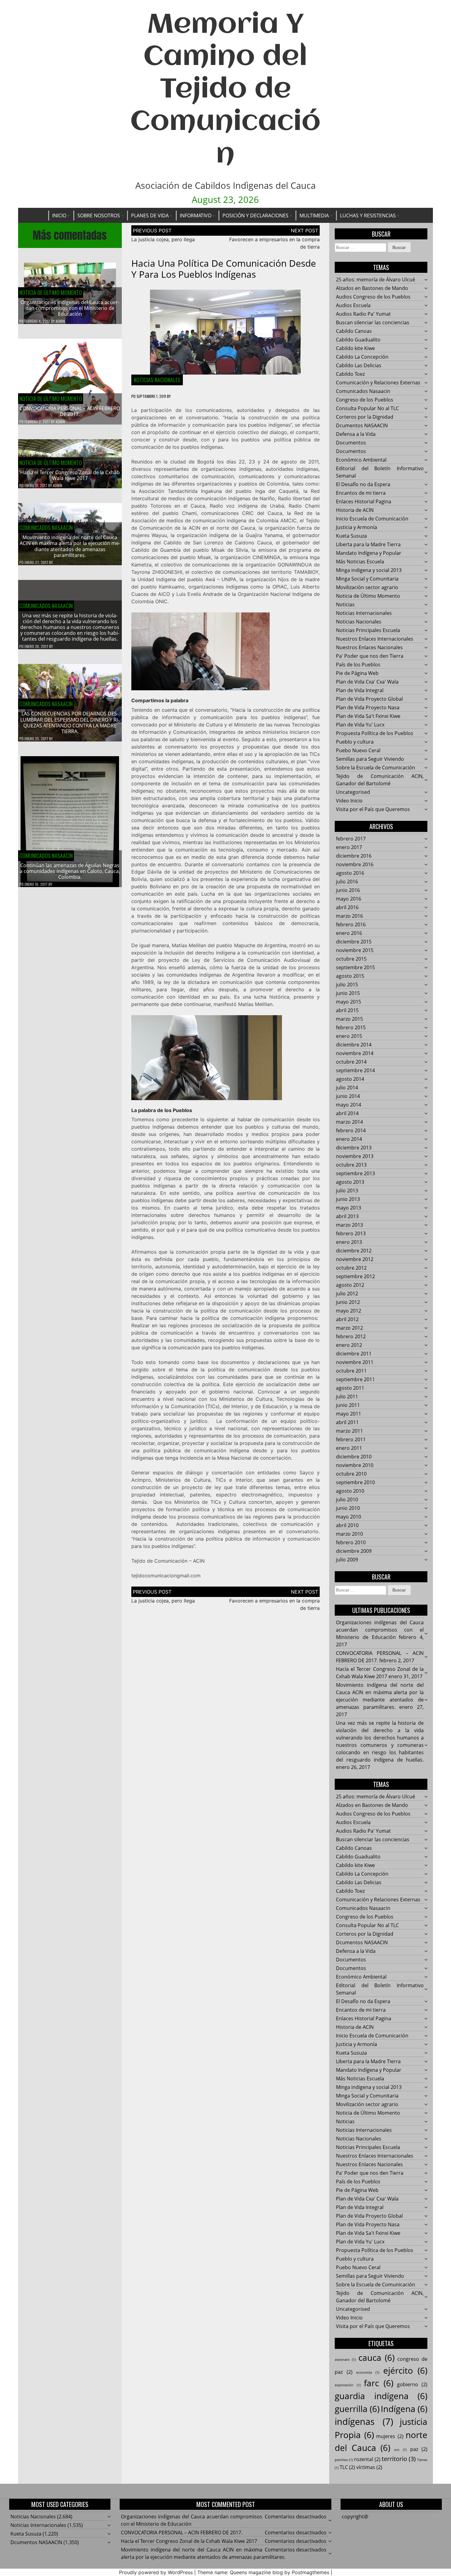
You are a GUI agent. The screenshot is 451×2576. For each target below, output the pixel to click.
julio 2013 (347, 1191)
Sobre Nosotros (99, 215)
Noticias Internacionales (364, 613)
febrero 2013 (351, 1233)
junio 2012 (348, 1302)
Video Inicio (349, 801)
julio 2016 (347, 882)
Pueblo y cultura (355, 742)
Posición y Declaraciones (255, 215)
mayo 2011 (349, 1414)
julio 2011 (347, 1397)
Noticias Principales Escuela (368, 630)
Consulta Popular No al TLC (367, 408)
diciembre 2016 (354, 856)
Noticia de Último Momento (51, 292)
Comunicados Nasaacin (46, 528)
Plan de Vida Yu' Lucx (360, 725)
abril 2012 (347, 1319)
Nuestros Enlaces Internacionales (375, 639)
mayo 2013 (349, 1208)
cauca (376, 2357)
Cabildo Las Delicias (359, 365)
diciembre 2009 (354, 1551)
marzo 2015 (349, 1019)
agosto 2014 (350, 1079)
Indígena (404, 2409)
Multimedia (314, 215)
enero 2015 (349, 1036)
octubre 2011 (351, 1371)
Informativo (196, 215)
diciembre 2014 (354, 1045)
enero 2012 (349, 1345)
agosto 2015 (350, 976)
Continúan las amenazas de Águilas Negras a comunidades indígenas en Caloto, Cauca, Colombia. (70, 871)
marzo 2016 (349, 916)
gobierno (412, 2384)
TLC (347, 2467)
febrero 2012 (351, 1336)
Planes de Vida (150, 215)
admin (60, 321)
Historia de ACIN (355, 510)
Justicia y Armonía (357, 527)
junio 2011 (348, 1405)
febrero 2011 (351, 1439)
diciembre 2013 (354, 1148)
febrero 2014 (351, 1130)
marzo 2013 (349, 1225)
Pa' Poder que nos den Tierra (370, 656)
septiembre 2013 (355, 1173)
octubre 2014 (351, 1062)
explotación (348, 2385)
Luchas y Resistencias (368, 215)
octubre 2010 (351, 1474)
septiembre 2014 (355, 1070)
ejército (405, 2370)
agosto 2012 (350, 1285)
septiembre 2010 (355, 1482)
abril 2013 (347, 1216)
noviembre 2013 (355, 1156)
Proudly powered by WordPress (156, 2572)
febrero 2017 (351, 839)
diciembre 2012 (354, 1251)
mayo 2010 (349, 1517)
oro (400, 2450)
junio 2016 (348, 890)
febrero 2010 (351, 1542)
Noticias (345, 604)
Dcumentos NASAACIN (362, 425)
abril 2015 (347, 1010)
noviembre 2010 (355, 1465)
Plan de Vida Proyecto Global (369, 699)
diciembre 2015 (354, 942)
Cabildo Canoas (354, 331)
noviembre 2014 (355, 1053)
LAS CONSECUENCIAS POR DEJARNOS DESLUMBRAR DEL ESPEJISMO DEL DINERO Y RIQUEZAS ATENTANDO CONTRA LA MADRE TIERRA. (70, 722)
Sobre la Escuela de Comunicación (376, 768)
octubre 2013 (351, 1165)
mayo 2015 (349, 1002)
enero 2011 (349, 1448)
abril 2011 (347, 1422)
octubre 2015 (351, 959)
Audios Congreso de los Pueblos (373, 297)
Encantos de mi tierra (361, 493)
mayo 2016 (349, 899)
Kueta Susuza (351, 536)
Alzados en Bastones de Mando (372, 288)
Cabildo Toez (350, 374)
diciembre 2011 (354, 1354)
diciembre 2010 (354, 1457)
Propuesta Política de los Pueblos (375, 733)
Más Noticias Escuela (360, 562)
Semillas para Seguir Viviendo (370, 759)
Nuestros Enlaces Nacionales (369, 647)
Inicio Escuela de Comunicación (372, 519)
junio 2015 (348, 993)
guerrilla (357, 2409)
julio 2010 (347, 1499)
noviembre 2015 (355, 950)
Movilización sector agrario (367, 587)
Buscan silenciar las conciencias (373, 322)
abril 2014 (347, 1113)
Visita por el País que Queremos (373, 809)
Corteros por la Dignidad (365, 417)
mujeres (390, 2436)
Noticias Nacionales (157, 380)
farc (379, 2383)
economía (368, 2372)
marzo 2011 (349, 1431)
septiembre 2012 (355, 1276)
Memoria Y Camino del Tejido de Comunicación (225, 90)
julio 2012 (347, 1294)
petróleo (344, 2460)
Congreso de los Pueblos (365, 400)
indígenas (364, 2422)
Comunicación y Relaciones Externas (378, 383)
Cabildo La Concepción (362, 357)
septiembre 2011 (355, 1379)
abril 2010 (347, 1525)
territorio (399, 2459)
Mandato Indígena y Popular (369, 553)
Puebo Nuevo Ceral (358, 750)
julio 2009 (347, 1560)
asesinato (345, 2360)
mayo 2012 (349, 1311)
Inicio (59, 215)
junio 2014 (348, 1096)
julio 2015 (347, 985)
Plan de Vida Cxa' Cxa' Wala (367, 682)
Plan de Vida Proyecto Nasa (368, 707)
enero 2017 (349, 847)
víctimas (369, 2467)
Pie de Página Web (357, 673)
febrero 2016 (351, 924)
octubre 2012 (351, 1268)
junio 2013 (348, 1199)
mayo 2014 (349, 1105)
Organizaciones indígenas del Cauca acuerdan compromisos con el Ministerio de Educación (70, 308)
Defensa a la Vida (356, 434)
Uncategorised (353, 792)
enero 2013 (349, 1242)
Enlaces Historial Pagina (364, 501)
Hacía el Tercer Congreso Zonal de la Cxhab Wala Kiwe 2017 (70, 475)
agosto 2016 (350, 873)
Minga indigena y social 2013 (369, 570)
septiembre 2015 (355, 967)
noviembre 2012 (355, 1259)
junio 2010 (348, 1508)
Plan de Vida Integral (360, 690)
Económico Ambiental (361, 460)
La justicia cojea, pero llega (163, 239)
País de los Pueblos (358, 665)
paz (419, 2449)
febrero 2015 (351, 1027)
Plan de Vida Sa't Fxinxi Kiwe (368, 716)
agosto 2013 (350, 1182)
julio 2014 (347, 1088)
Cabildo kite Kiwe (355, 348)
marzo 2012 (349, 1328)
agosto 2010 (350, 1491)
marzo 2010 (349, 1534)
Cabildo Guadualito (358, 340)
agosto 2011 (350, 1388)
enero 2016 (349, 933)
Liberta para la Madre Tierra (368, 544)
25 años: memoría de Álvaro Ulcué (376, 280)
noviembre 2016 (355, 864)
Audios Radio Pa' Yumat (363, 314)
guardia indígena (381, 2396)
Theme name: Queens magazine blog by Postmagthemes (263, 2572)
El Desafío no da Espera (363, 484)
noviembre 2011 (355, 1362)
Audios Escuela (353, 305)
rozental (367, 2459)
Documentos (351, 443)
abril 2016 (347, 907)
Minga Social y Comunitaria (367, 579)
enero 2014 (349, 1139)
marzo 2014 (349, 1122)
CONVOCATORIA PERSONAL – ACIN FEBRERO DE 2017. (70, 411)
